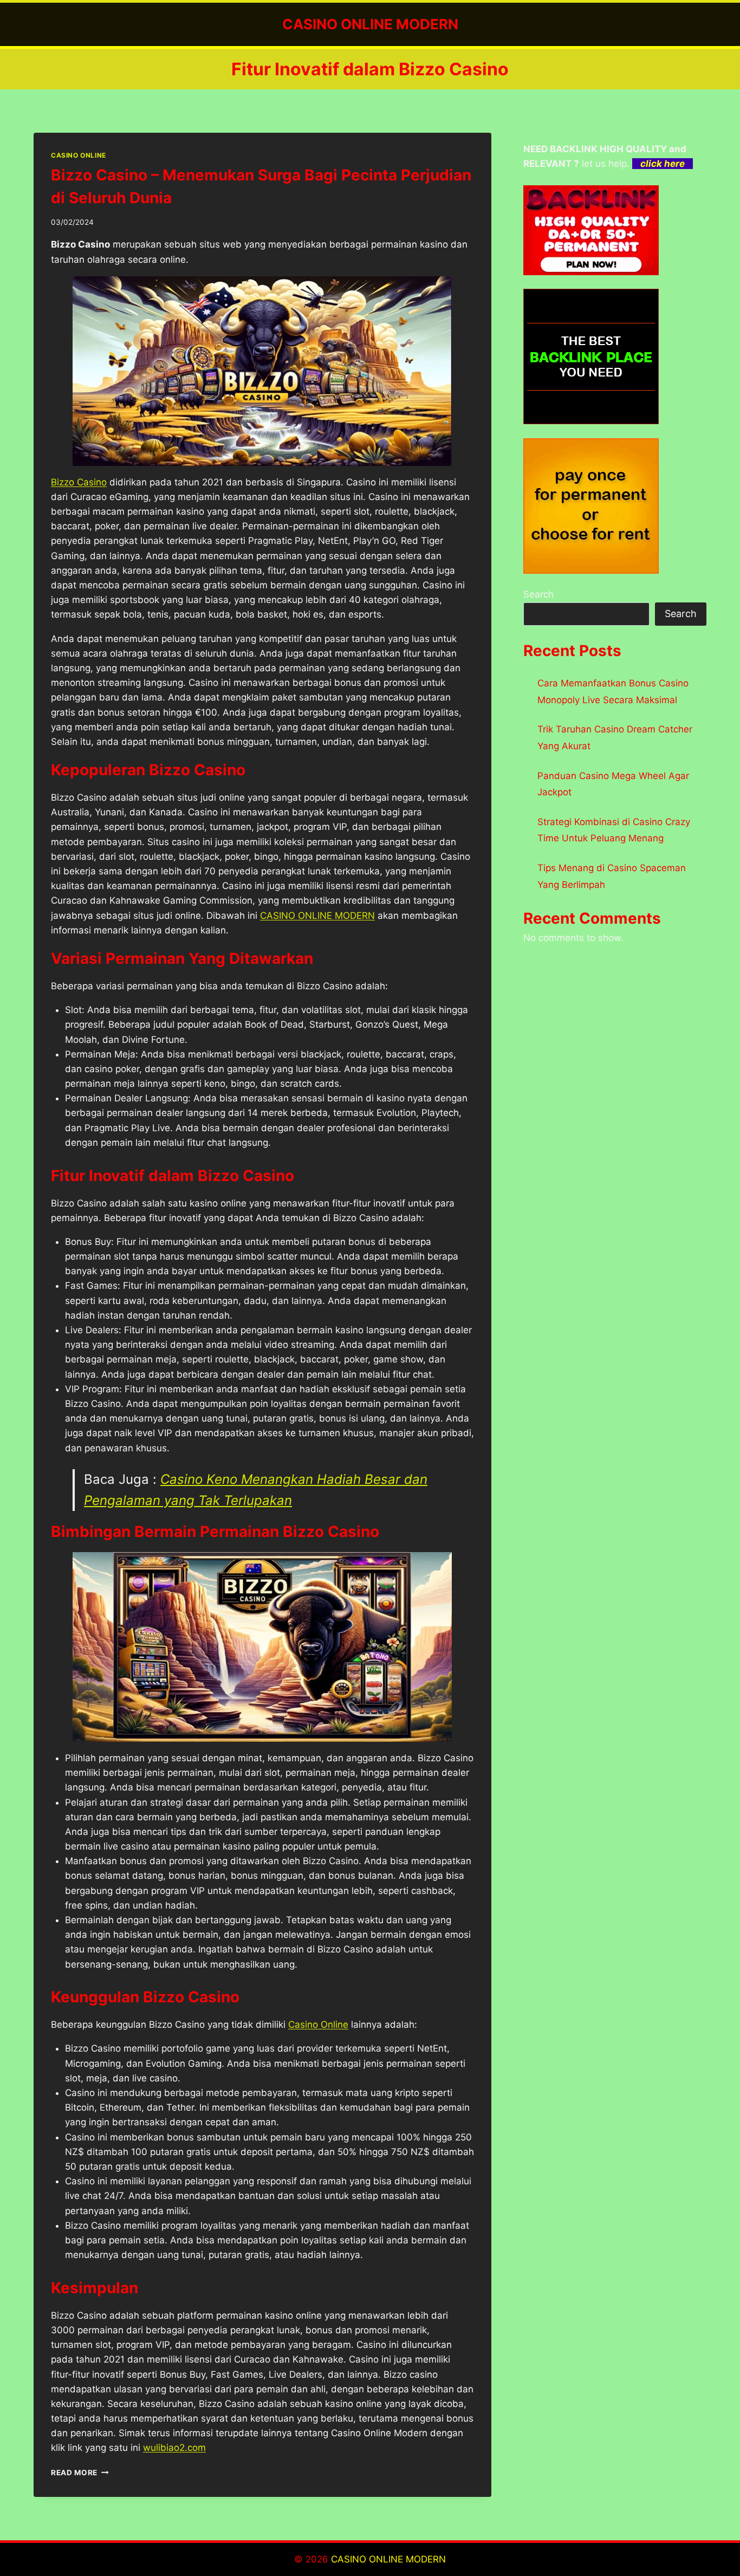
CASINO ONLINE (79, 155)
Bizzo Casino (79, 482)
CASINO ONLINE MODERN (317, 916)
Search (538, 594)
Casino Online (318, 2025)
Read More (80, 2473)
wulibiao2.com (174, 2448)
